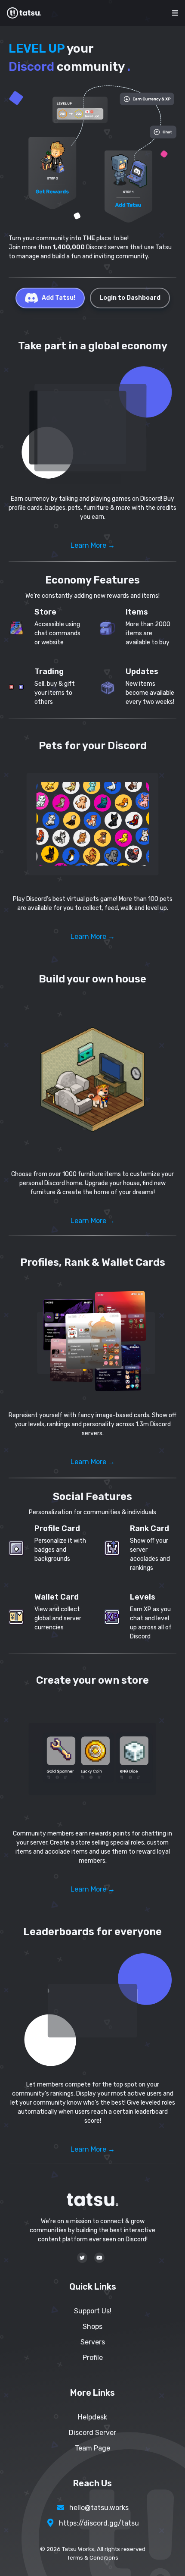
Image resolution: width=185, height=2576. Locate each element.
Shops (92, 2327)
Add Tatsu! (59, 298)
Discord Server (92, 2433)
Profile (93, 2358)
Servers (93, 2342)
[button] (92, 425)
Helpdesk (92, 2417)
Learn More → (93, 545)
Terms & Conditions (93, 2558)
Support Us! (93, 2311)
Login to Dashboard (130, 298)
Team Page (92, 2448)
